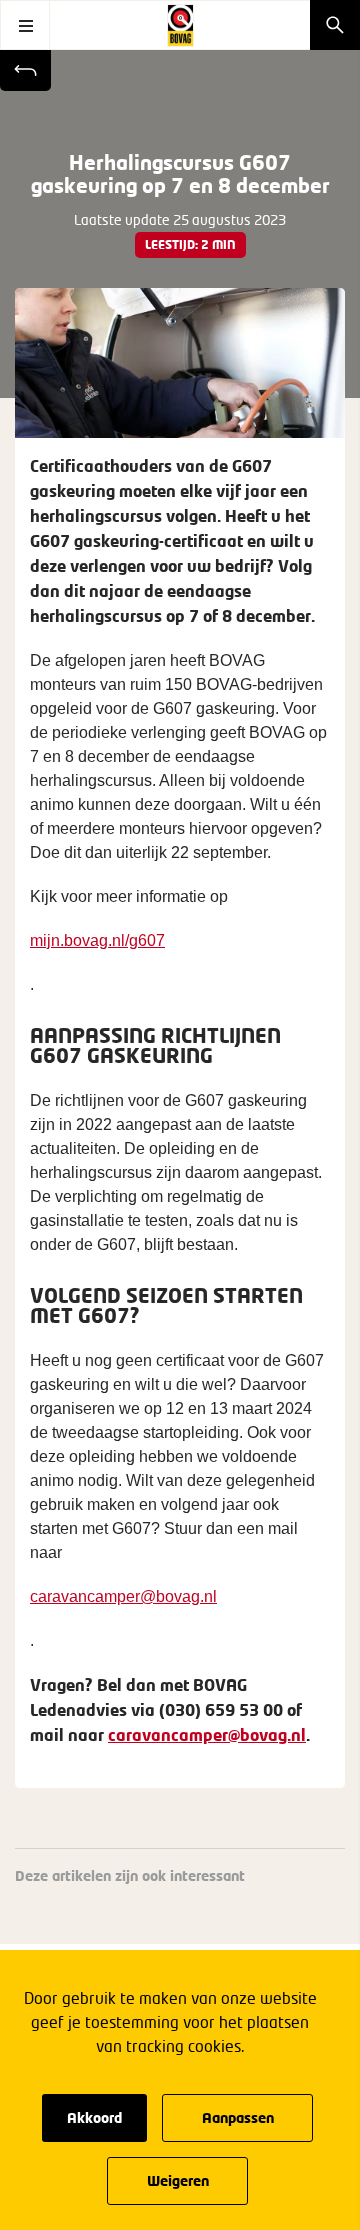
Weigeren (178, 2180)
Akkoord (94, 2117)
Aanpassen (238, 2117)
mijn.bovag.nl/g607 (97, 940)
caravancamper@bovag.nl (123, 1596)
